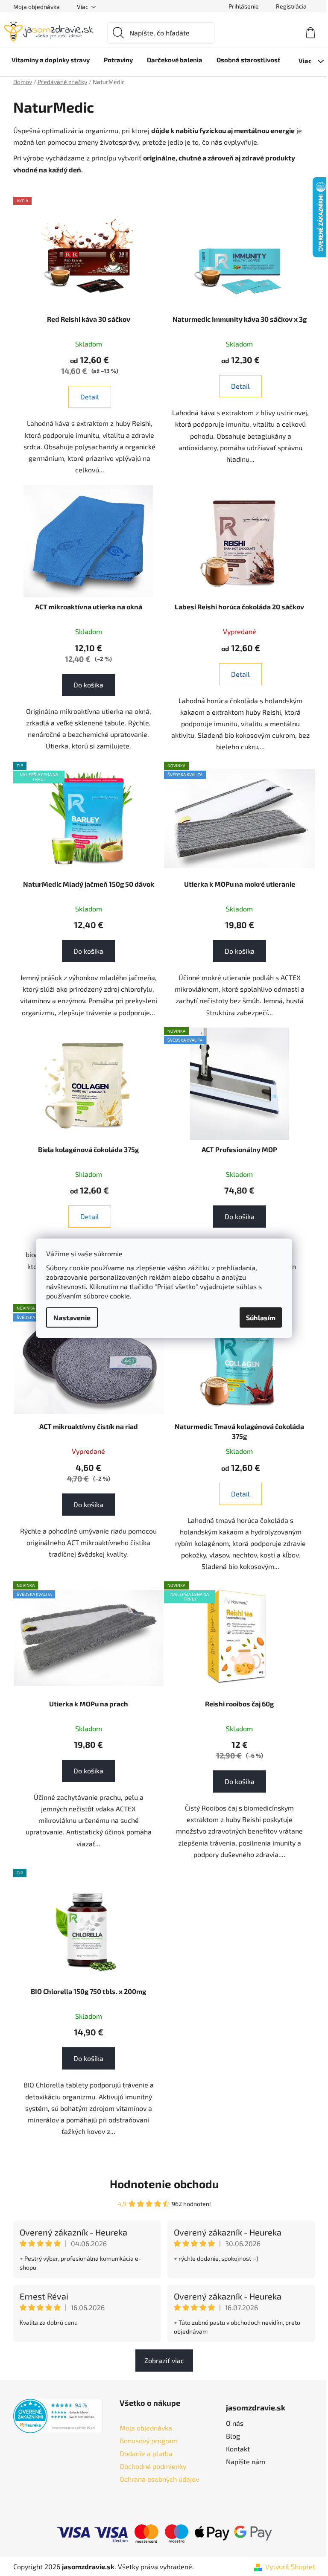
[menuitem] (51, 60)
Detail (90, 397)
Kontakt (238, 2449)
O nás (235, 2423)
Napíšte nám (246, 2461)
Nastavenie (72, 1317)
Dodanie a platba (146, 2453)
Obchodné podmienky (153, 2466)
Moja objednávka (37, 7)
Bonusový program (149, 2441)
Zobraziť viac (164, 2360)
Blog (233, 2436)
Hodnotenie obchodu (164, 2184)
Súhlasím (261, 1317)
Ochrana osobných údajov (159, 2479)
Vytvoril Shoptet (290, 2566)
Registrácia (291, 6)
